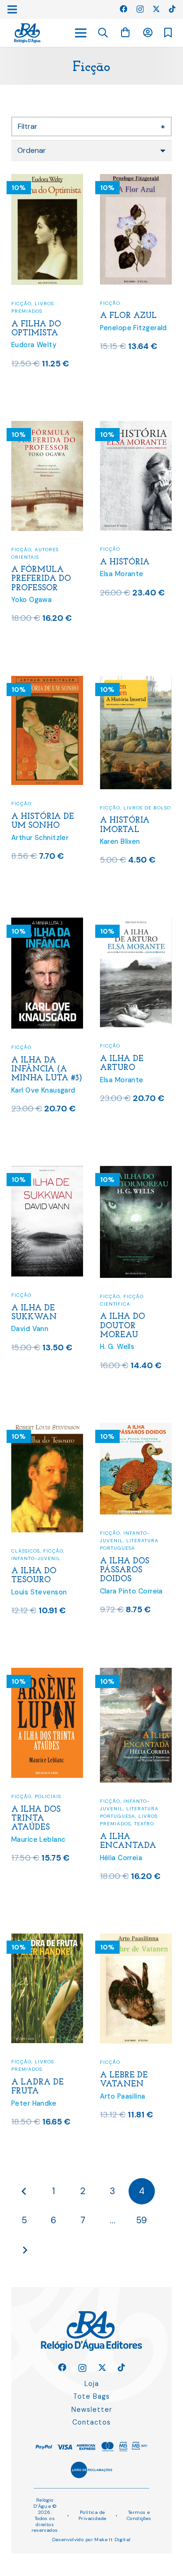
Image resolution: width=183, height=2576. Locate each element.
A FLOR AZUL (128, 316)
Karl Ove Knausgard (43, 1090)
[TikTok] (172, 9)
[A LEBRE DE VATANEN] (136, 1939)
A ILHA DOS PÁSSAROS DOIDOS (125, 1570)
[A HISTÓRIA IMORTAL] (136, 682)
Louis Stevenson (39, 1592)
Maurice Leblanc (38, 1839)
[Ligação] (27, 33)
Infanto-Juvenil (36, 1558)
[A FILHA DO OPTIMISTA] (47, 180)
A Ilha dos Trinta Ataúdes (36, 1819)
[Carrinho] (125, 33)
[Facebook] (123, 9)
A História (125, 562)
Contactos (91, 2422)
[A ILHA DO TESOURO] (47, 1429)
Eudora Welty (34, 345)
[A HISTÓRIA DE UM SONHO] (47, 682)
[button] (103, 33)
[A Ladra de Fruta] (47, 1939)
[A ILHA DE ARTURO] (136, 923)
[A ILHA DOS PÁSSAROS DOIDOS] (136, 1429)
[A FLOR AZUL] (136, 180)
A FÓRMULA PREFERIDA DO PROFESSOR (41, 579)
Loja (92, 2384)
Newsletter (92, 2410)
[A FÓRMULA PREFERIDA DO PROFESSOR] (47, 427)
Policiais (48, 1796)
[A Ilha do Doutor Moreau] (136, 1172)
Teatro (144, 1824)
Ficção (21, 304)
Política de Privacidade (92, 2515)
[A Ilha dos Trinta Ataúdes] (47, 1674)
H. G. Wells (117, 1347)
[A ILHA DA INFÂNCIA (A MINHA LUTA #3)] (47, 923)
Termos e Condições (139, 2515)
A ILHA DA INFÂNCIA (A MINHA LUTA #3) (47, 1069)
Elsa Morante (122, 574)
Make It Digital (112, 2540)
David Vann (30, 1329)
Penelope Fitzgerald (133, 328)
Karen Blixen (120, 841)
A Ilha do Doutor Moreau (122, 1326)
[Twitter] (156, 9)
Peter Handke (34, 2103)
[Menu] (81, 33)
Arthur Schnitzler (40, 838)
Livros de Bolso (147, 808)
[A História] (136, 427)
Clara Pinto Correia (131, 1591)
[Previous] (24, 2191)
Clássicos (26, 1551)
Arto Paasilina (123, 2096)
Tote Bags (91, 2396)
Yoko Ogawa (31, 600)
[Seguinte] (24, 2250)
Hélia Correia (121, 1858)
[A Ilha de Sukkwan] (47, 1172)
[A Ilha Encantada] (136, 1674)
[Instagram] (140, 9)
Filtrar (91, 126)
